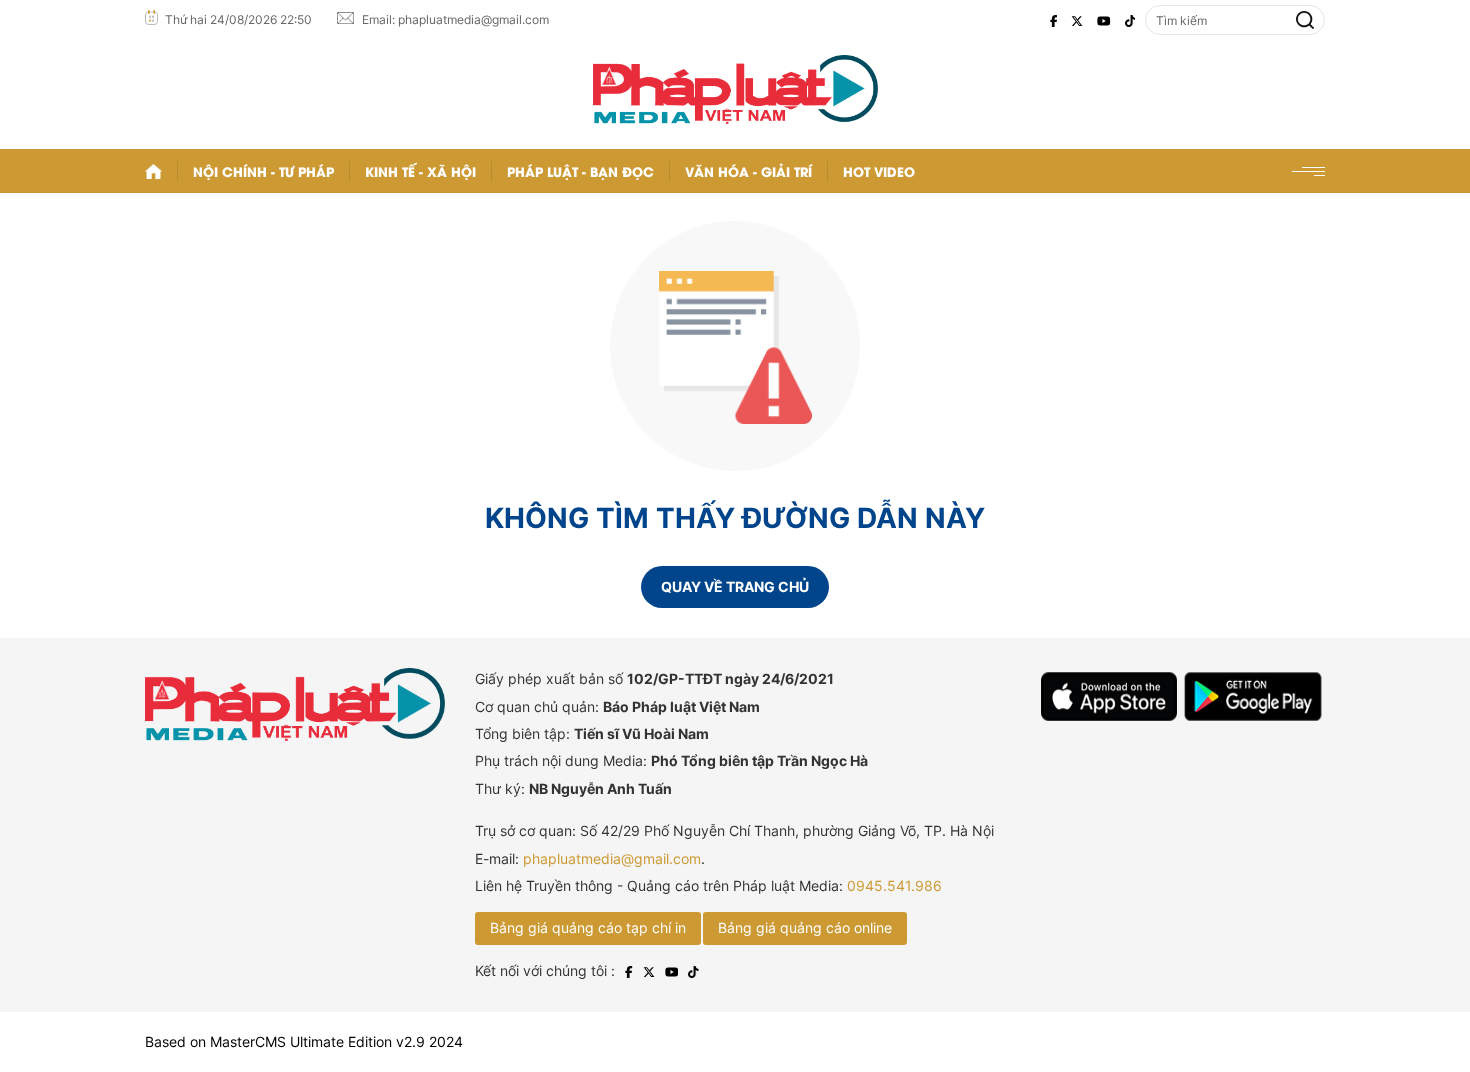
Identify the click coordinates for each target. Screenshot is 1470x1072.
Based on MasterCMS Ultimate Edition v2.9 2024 (304, 1041)
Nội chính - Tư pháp (263, 170)
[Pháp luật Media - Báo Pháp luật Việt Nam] (735, 89)
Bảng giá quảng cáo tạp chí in (588, 927)
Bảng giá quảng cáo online (805, 927)
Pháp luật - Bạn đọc (580, 170)
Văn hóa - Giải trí (748, 170)
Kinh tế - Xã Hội (420, 170)
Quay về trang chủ (735, 586)
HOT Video (879, 170)
